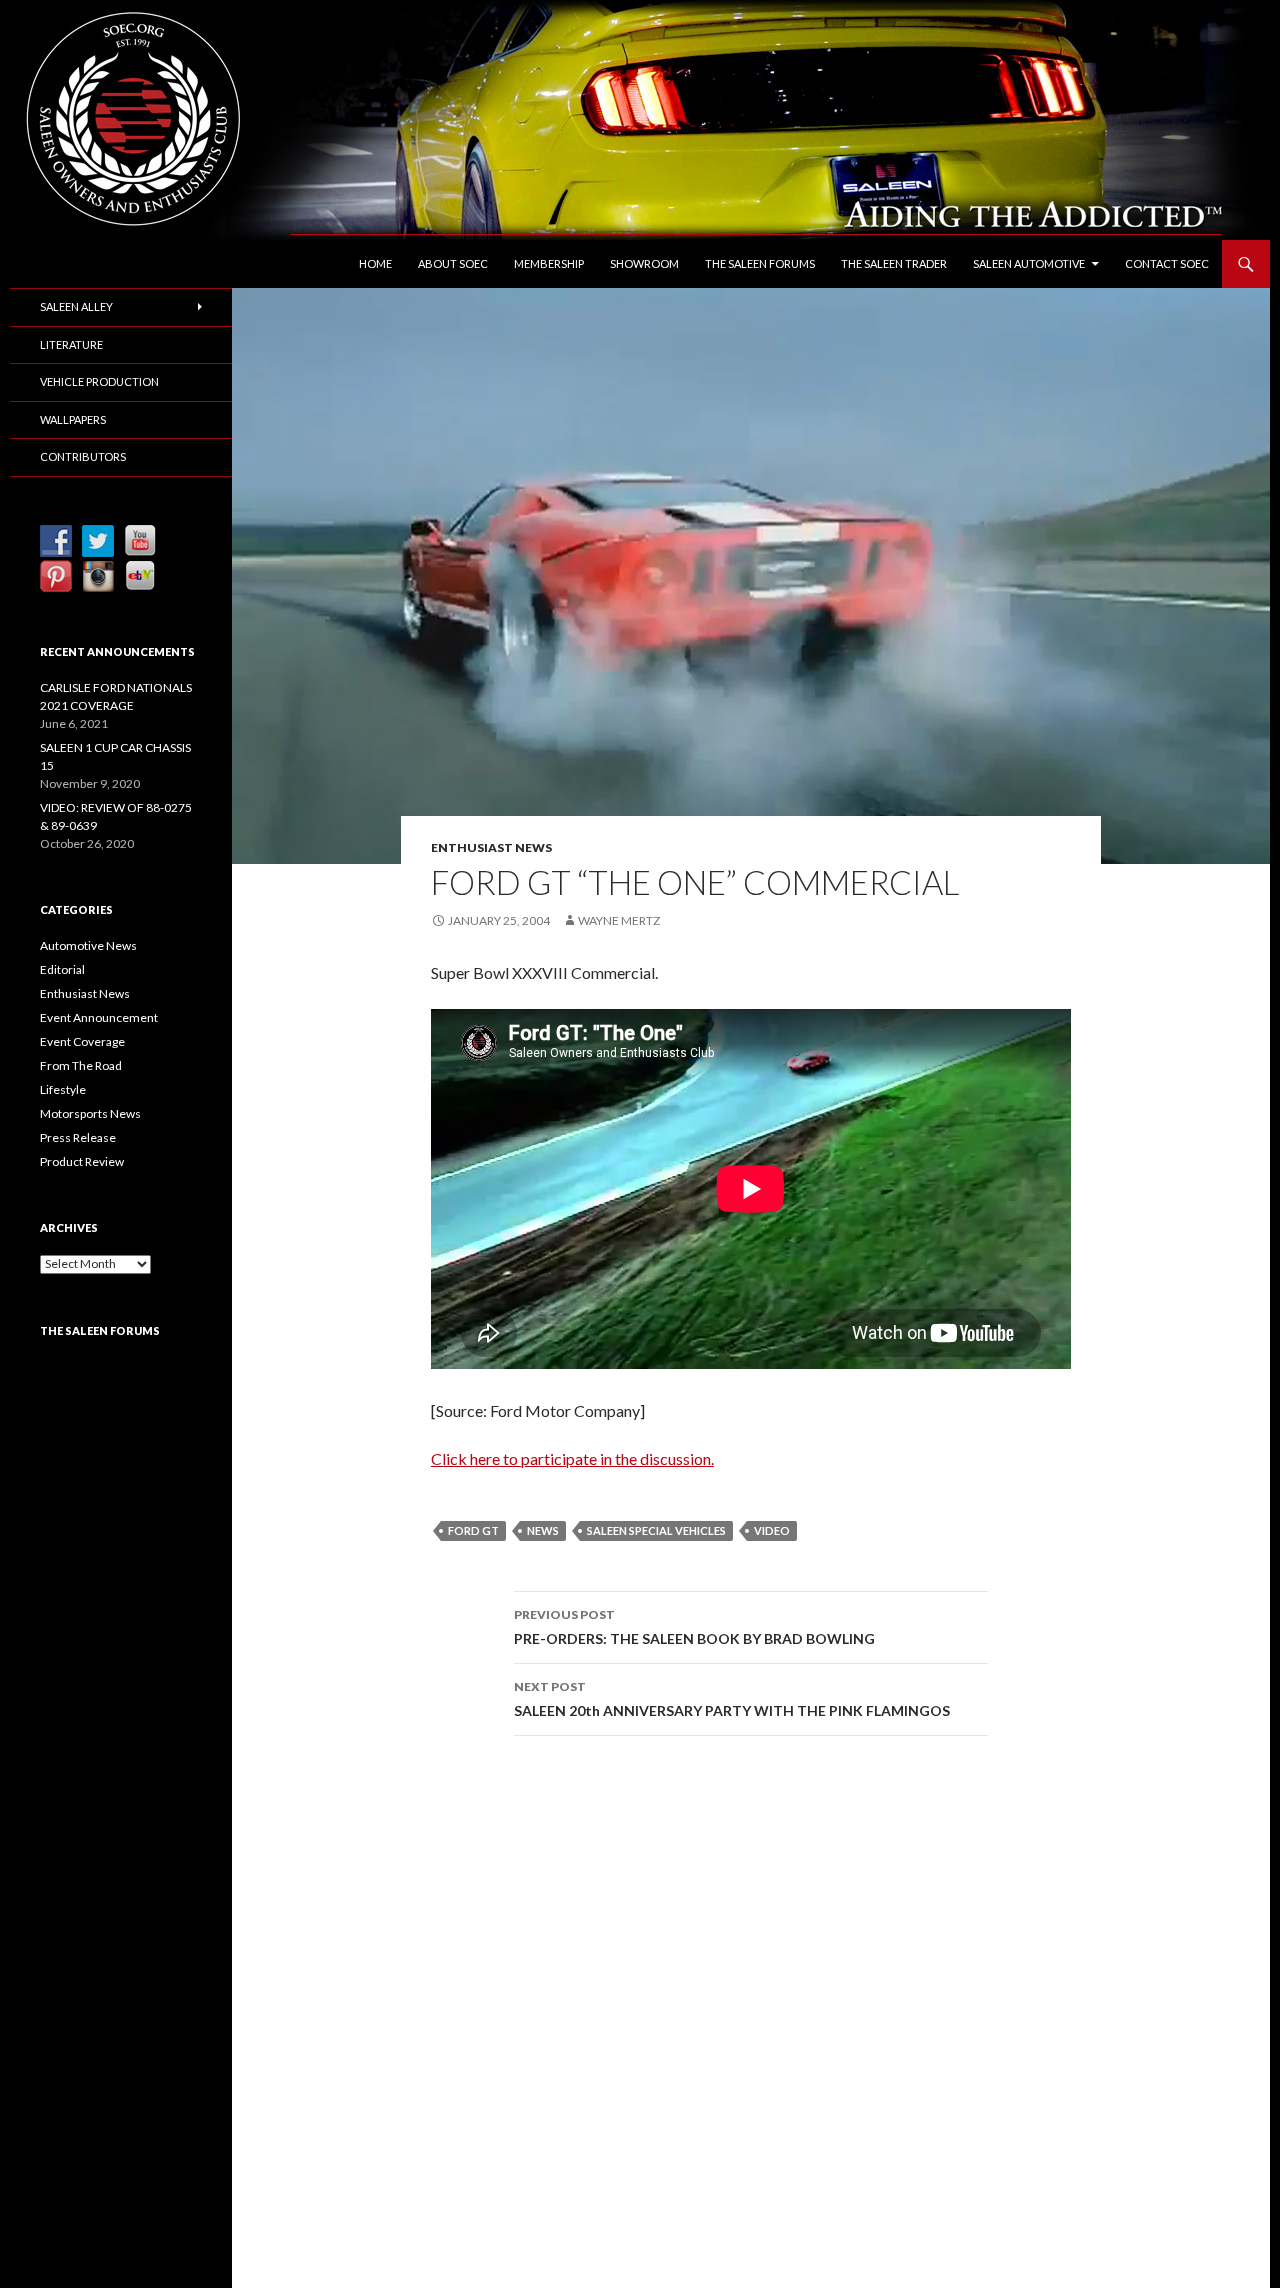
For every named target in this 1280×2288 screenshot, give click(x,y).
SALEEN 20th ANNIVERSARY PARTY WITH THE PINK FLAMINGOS (732, 1699)
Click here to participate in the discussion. (572, 1458)
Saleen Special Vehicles (656, 1530)
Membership (549, 263)
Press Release (78, 1137)
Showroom (644, 263)
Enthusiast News (491, 847)
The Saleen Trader (894, 263)
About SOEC (453, 263)
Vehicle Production (99, 381)
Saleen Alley (76, 306)
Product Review (82, 1161)
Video (772, 1530)
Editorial (62, 969)
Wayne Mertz (619, 920)
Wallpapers (73, 419)
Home (375, 263)
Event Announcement (99, 1017)
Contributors (83, 456)
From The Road (81, 1065)
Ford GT (473, 1530)
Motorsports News (90, 1113)
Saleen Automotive (1029, 263)
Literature (71, 344)
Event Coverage (82, 1041)
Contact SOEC (1167, 263)
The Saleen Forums (760, 263)
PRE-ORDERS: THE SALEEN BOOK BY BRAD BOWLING (694, 1627)
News (543, 1530)
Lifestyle (63, 1089)
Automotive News (88, 945)
